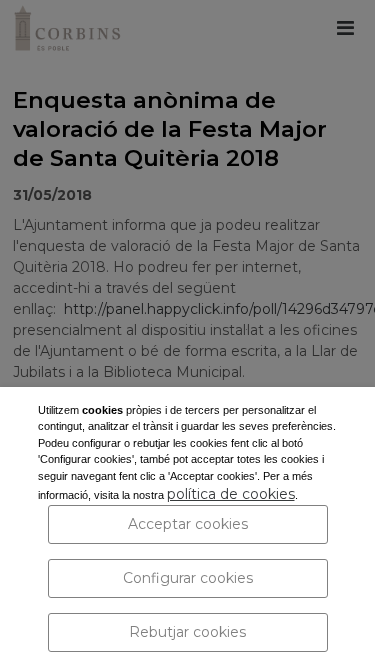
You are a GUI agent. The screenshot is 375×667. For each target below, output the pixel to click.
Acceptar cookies (188, 524)
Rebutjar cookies (187, 632)
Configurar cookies (188, 578)
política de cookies (231, 494)
